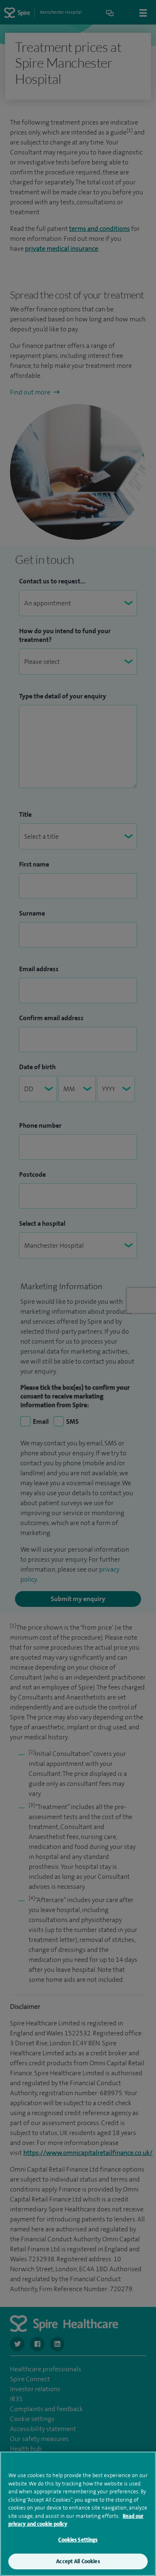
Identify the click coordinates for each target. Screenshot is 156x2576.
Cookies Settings (78, 2540)
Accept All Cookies (78, 2561)
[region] (78, 2514)
